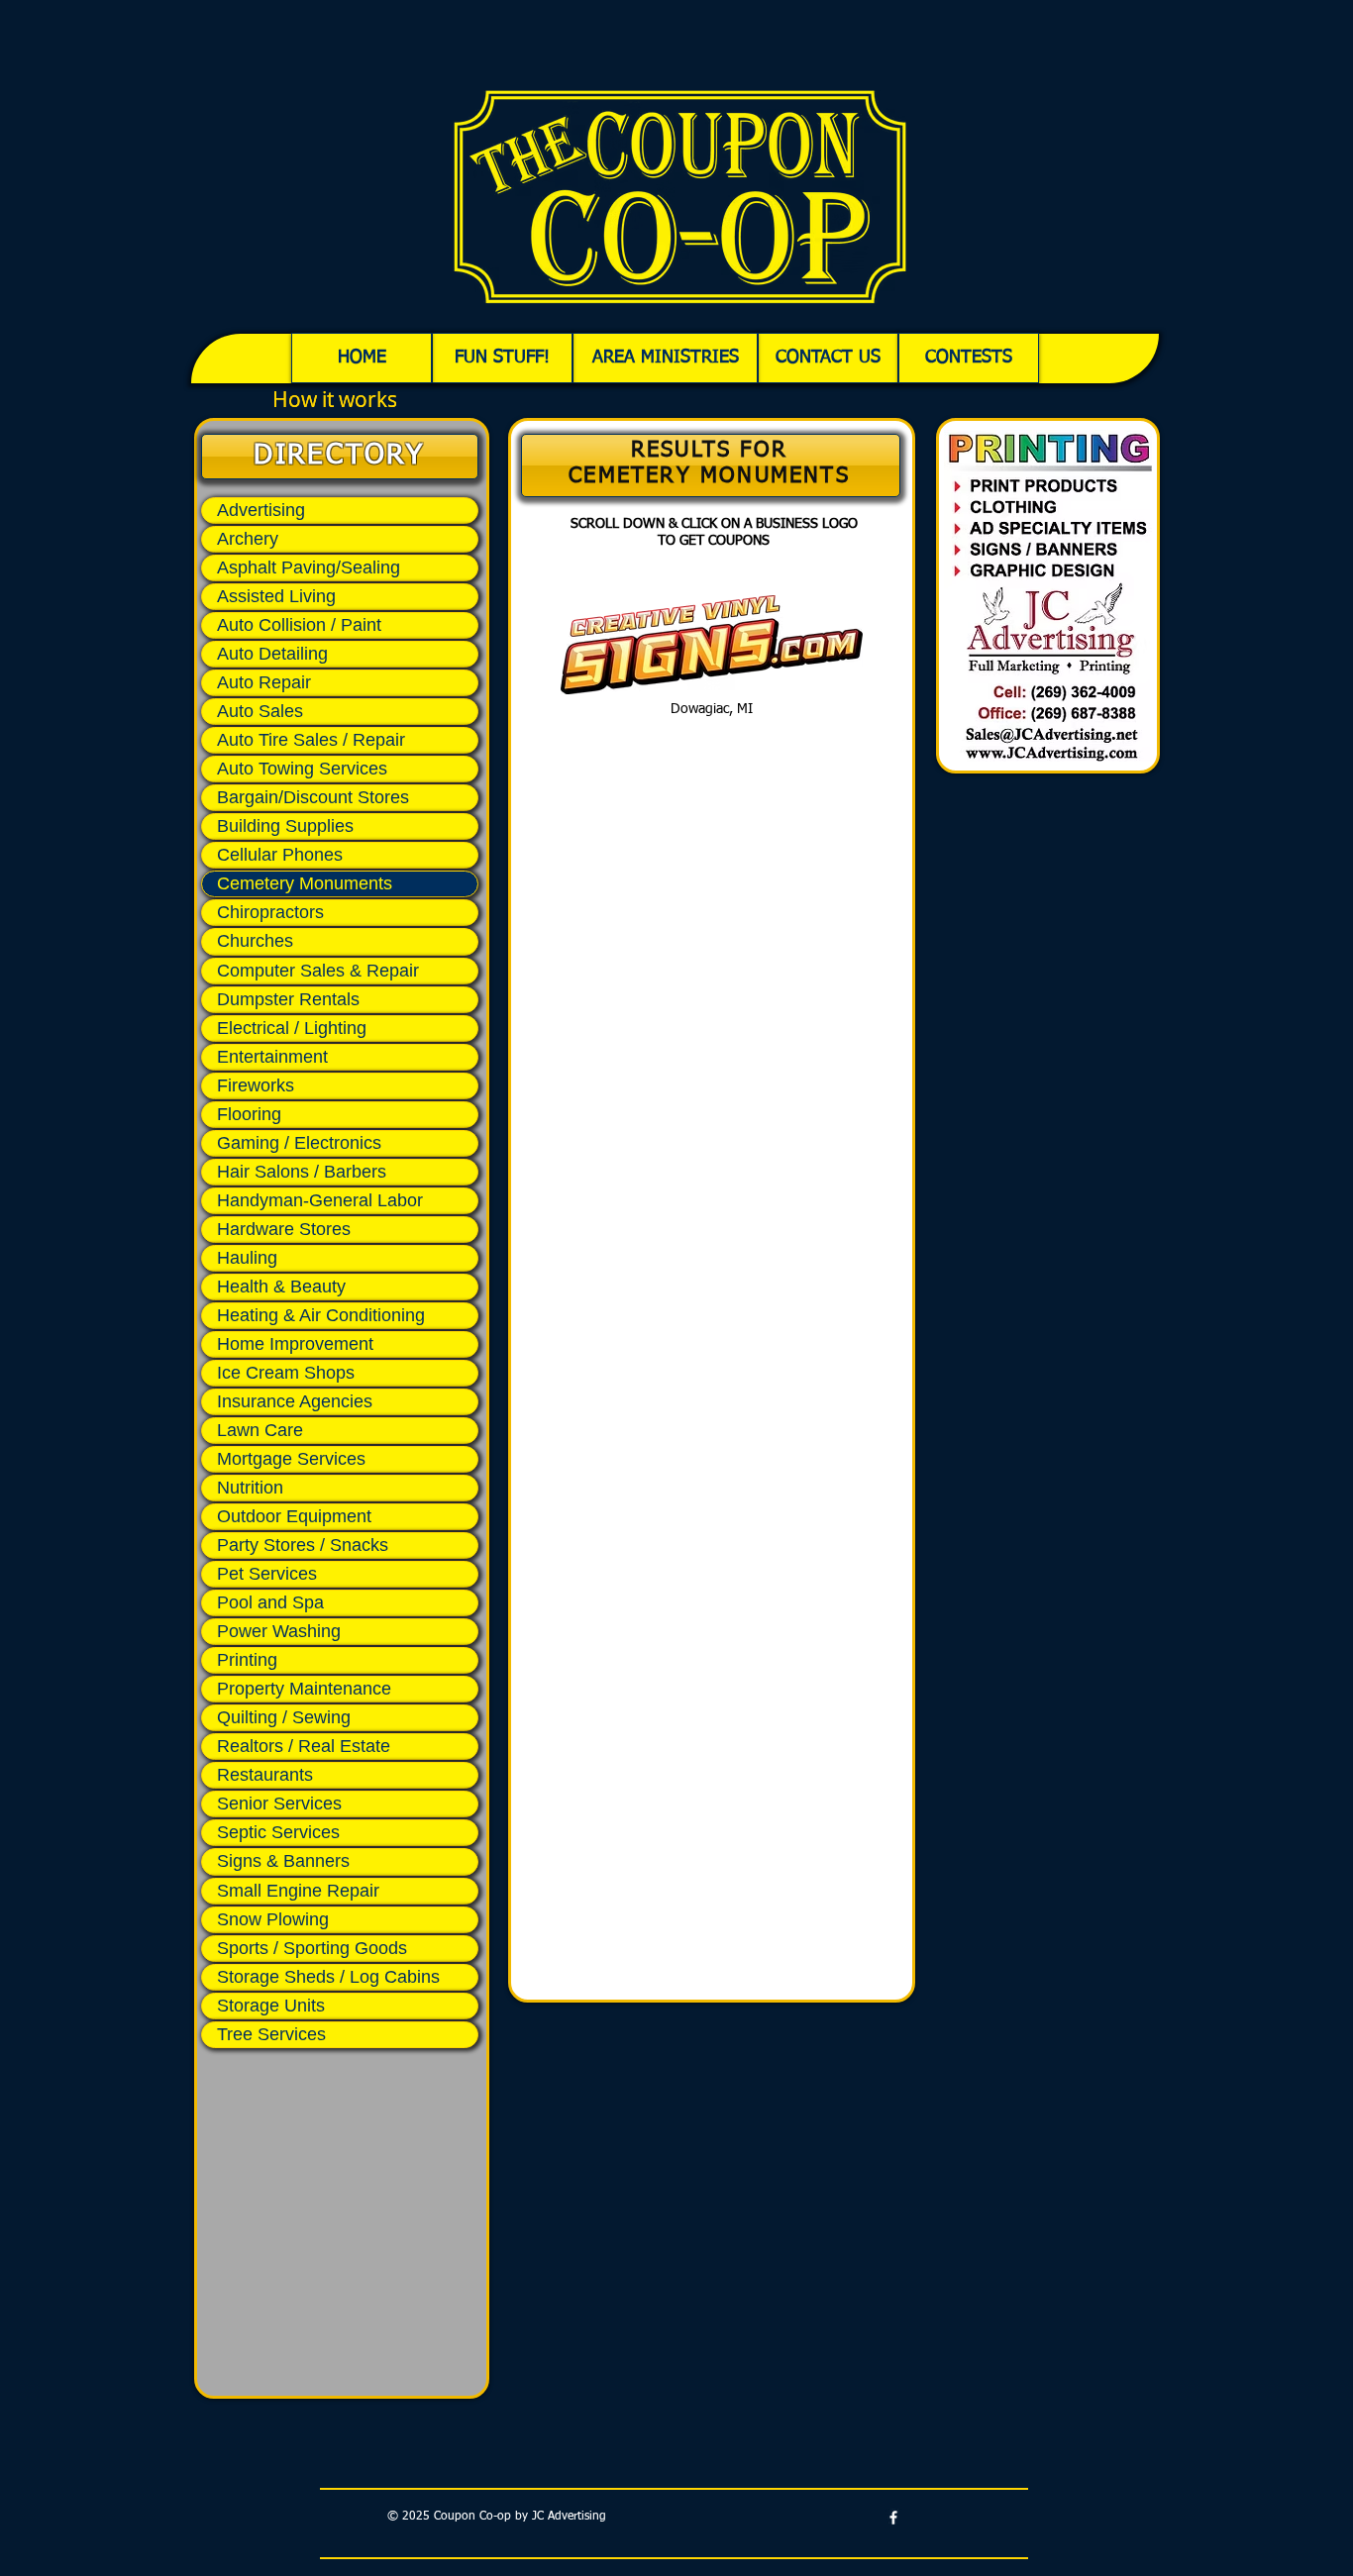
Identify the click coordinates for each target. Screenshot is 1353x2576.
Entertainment (272, 1057)
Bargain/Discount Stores (313, 797)
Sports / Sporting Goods (312, 1948)
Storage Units (271, 2006)
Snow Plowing (273, 1919)
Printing (247, 1660)
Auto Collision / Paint (299, 625)
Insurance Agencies (295, 1401)
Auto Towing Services (302, 769)
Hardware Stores (284, 1229)
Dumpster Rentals (288, 999)
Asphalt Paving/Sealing (309, 567)
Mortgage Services (291, 1459)
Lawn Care (260, 1430)
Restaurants (265, 1775)
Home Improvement (295, 1344)
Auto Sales (260, 711)
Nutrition (250, 1488)
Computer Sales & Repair (318, 971)
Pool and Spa (270, 1602)
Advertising (261, 510)
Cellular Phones (280, 855)
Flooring (249, 1114)
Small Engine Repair (298, 1891)
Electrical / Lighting (292, 1028)
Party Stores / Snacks (303, 1545)
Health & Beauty (281, 1287)
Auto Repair (264, 682)
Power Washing (279, 1631)
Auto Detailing (272, 654)
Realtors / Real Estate (304, 1746)
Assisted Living (276, 596)
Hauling (247, 1258)
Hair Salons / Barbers (302, 1172)
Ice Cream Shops (286, 1373)
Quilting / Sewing (284, 1717)
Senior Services (279, 1803)
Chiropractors (270, 912)
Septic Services (278, 1832)
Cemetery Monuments (305, 883)
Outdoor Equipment (294, 1516)
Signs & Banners (283, 1861)
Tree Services (271, 2034)
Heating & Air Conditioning (321, 1315)
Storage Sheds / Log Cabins (328, 1977)
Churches (255, 941)
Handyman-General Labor (320, 1200)
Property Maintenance (304, 1689)
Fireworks (256, 1085)
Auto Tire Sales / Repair (311, 740)
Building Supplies (285, 826)
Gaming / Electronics (299, 1143)
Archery (248, 539)
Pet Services (267, 1574)
